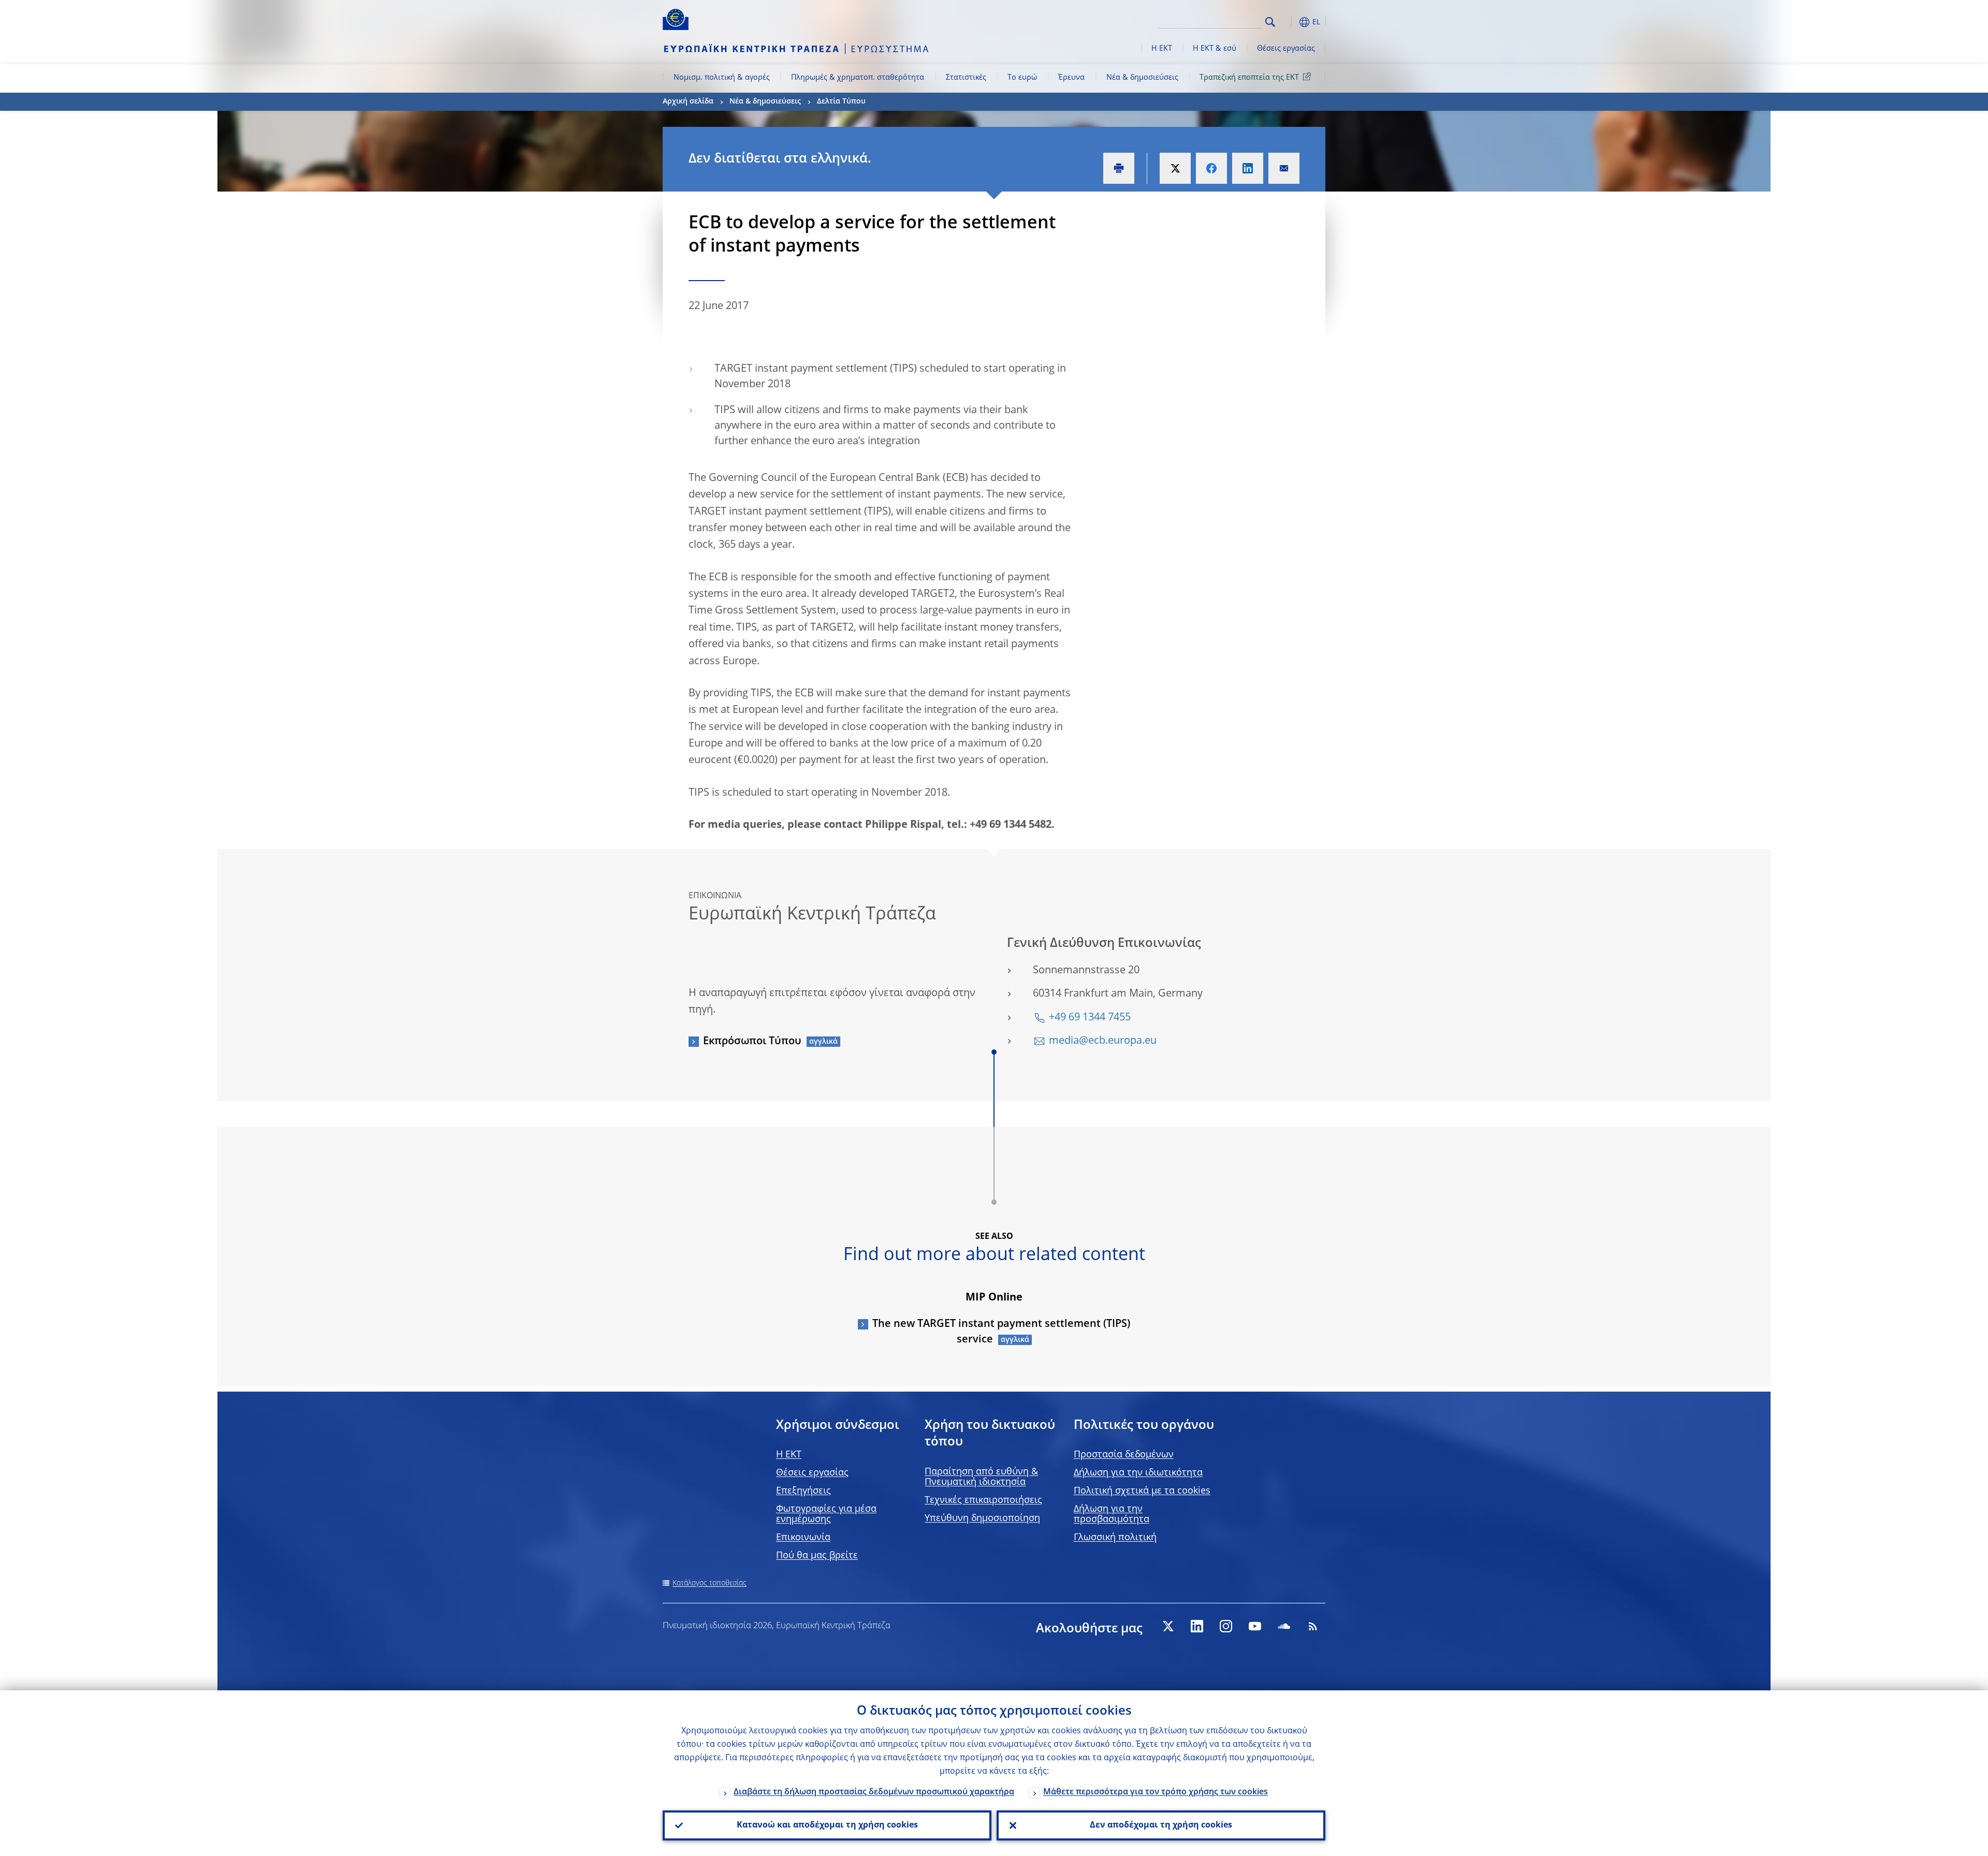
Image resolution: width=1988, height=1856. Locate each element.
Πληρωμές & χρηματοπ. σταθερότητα (858, 78)
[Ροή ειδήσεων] (1313, 1626)
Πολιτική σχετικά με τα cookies (1142, 1491)
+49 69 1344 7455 (1090, 1018)
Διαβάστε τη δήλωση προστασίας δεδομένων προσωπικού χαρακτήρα (874, 1792)
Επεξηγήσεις (803, 1491)
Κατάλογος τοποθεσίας (710, 1583)
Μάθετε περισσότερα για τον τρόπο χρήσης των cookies (1156, 1792)
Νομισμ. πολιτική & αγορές (722, 78)
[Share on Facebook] (1211, 168)
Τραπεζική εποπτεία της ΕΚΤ (1249, 78)
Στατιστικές (966, 78)
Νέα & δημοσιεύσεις (1142, 78)
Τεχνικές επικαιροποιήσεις (983, 1500)
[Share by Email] (1284, 168)
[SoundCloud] (1284, 1626)
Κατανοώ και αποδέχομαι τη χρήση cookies (827, 1825)
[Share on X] (1175, 168)
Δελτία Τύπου (841, 101)
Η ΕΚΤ (1162, 49)
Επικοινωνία (803, 1538)
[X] (1168, 1626)
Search (1270, 22)
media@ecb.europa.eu (1103, 1041)
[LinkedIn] (1197, 1626)
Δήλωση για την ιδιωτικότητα (1138, 1473)
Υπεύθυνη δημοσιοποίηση (982, 1518)
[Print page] (1119, 168)
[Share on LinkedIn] (1248, 168)
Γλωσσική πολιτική (1115, 1538)
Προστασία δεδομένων (1124, 1455)
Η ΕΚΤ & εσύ (1215, 49)
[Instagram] (1226, 1626)
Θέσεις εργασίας (1286, 49)
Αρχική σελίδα (688, 101)
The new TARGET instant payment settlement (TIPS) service (1001, 1332)
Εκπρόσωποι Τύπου (752, 1042)
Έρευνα (1071, 78)
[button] (1289, 22)
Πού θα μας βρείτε (817, 1556)
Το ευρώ (1022, 78)
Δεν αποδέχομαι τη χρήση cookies (1161, 1825)
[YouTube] (1255, 1626)
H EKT (789, 1455)
